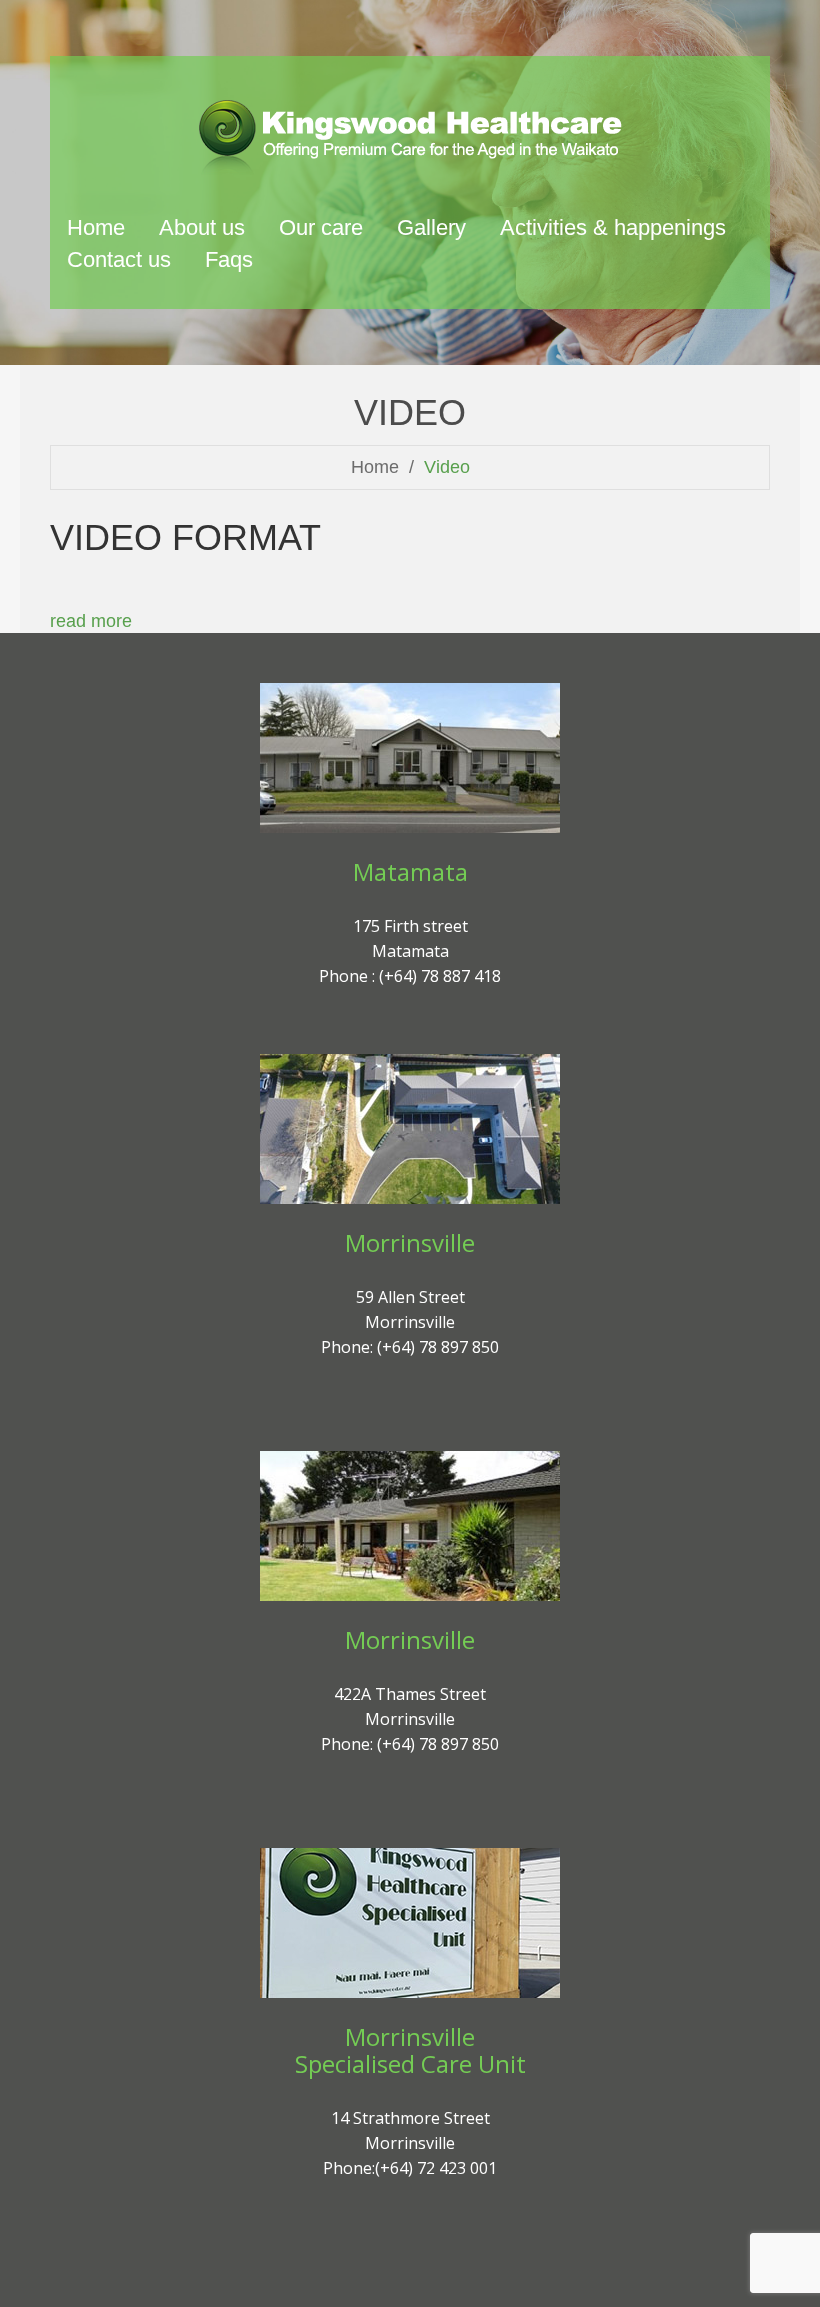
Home (375, 467)
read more (91, 621)
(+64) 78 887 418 (440, 976)
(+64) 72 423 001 (436, 2168)
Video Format (185, 537)
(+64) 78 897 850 (438, 1347)
